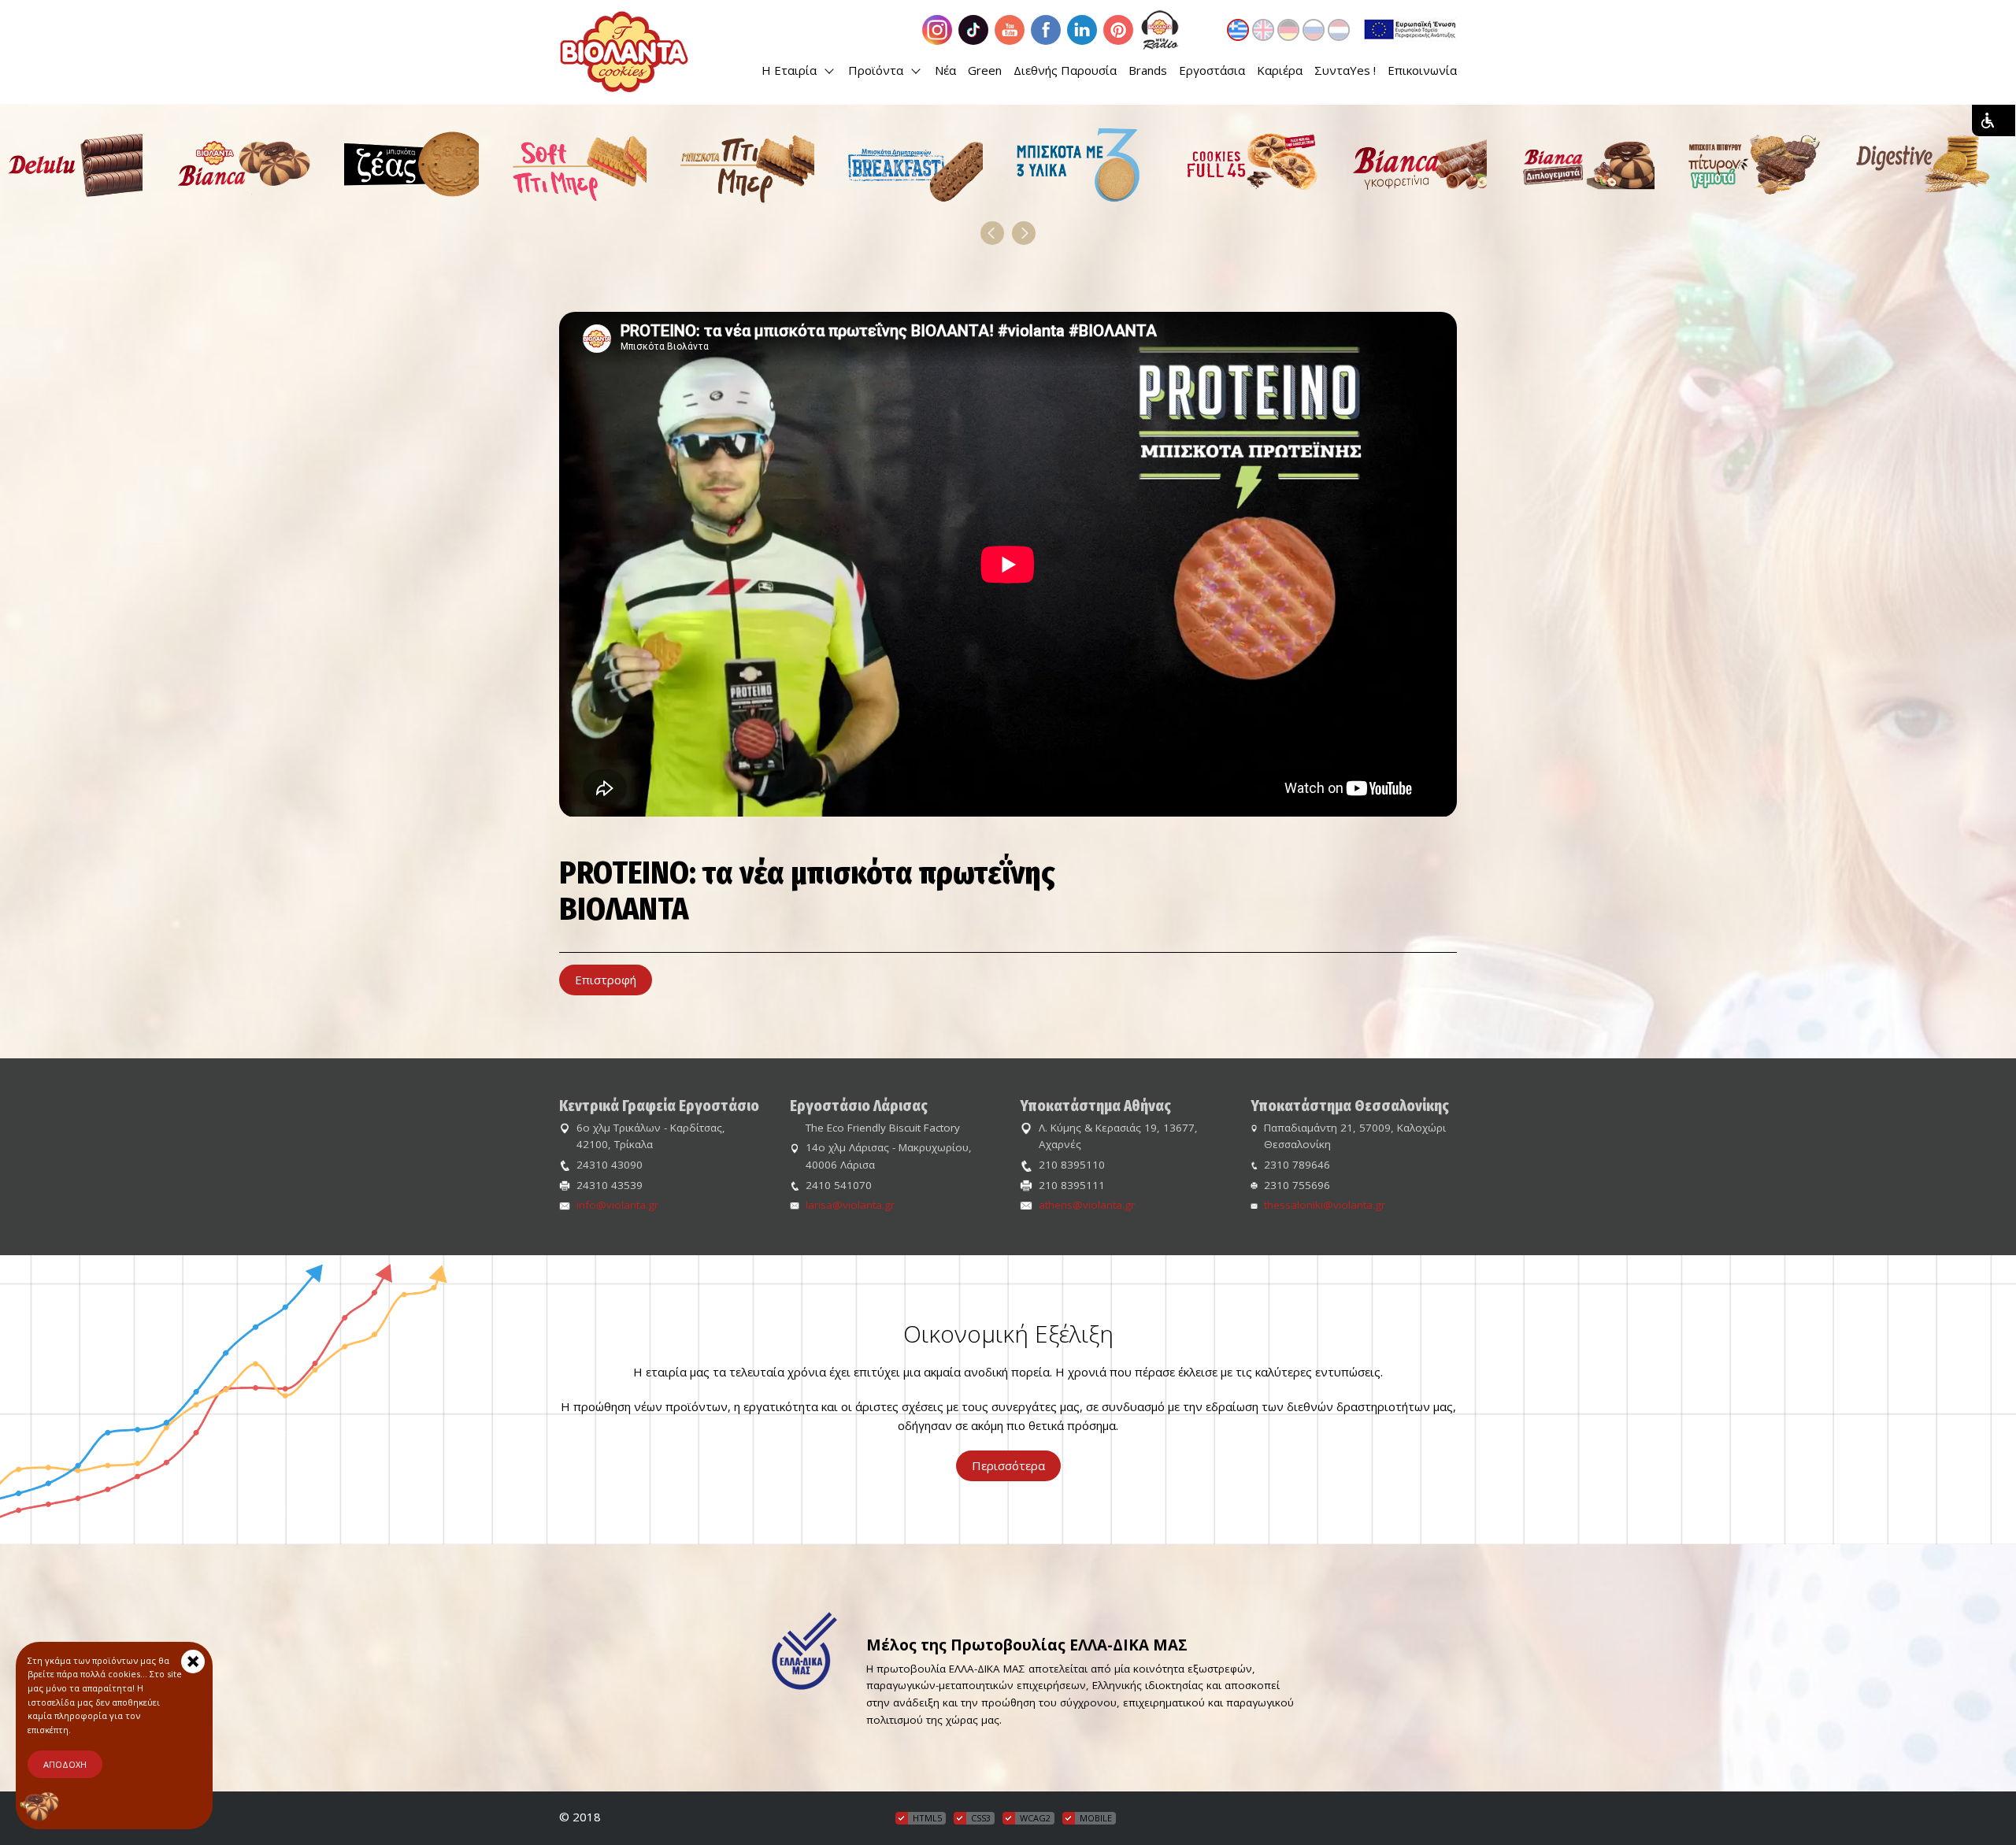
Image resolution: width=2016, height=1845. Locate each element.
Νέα (945, 70)
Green (985, 70)
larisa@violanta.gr (850, 1205)
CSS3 (981, 1818)
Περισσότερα (1008, 1465)
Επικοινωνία (1422, 70)
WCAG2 (1035, 1818)
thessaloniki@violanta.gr (1325, 1205)
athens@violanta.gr (1087, 1205)
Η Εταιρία (791, 70)
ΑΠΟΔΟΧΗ (65, 1764)
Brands (1148, 70)
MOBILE (1096, 1818)
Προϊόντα (877, 70)
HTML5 (927, 1818)
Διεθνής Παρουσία (1065, 70)
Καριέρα (1280, 70)
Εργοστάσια (1212, 70)
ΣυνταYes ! (1345, 70)
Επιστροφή (606, 980)
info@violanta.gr (617, 1205)
